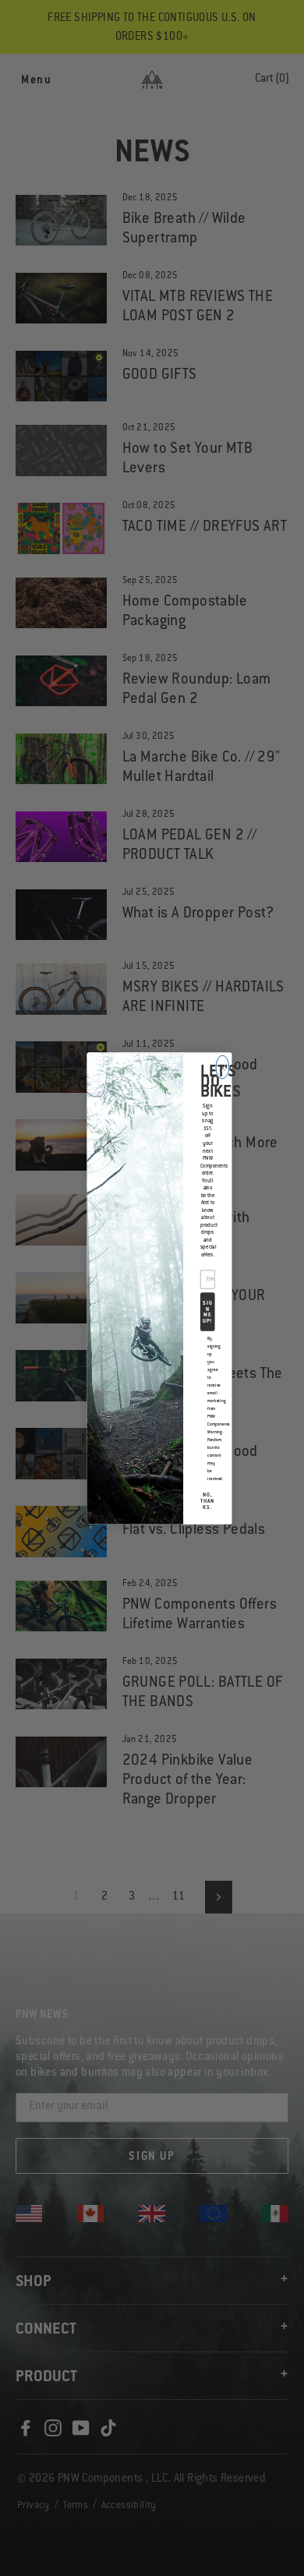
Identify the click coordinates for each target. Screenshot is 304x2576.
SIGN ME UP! (207, 1312)
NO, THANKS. (207, 1502)
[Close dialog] (223, 1067)
